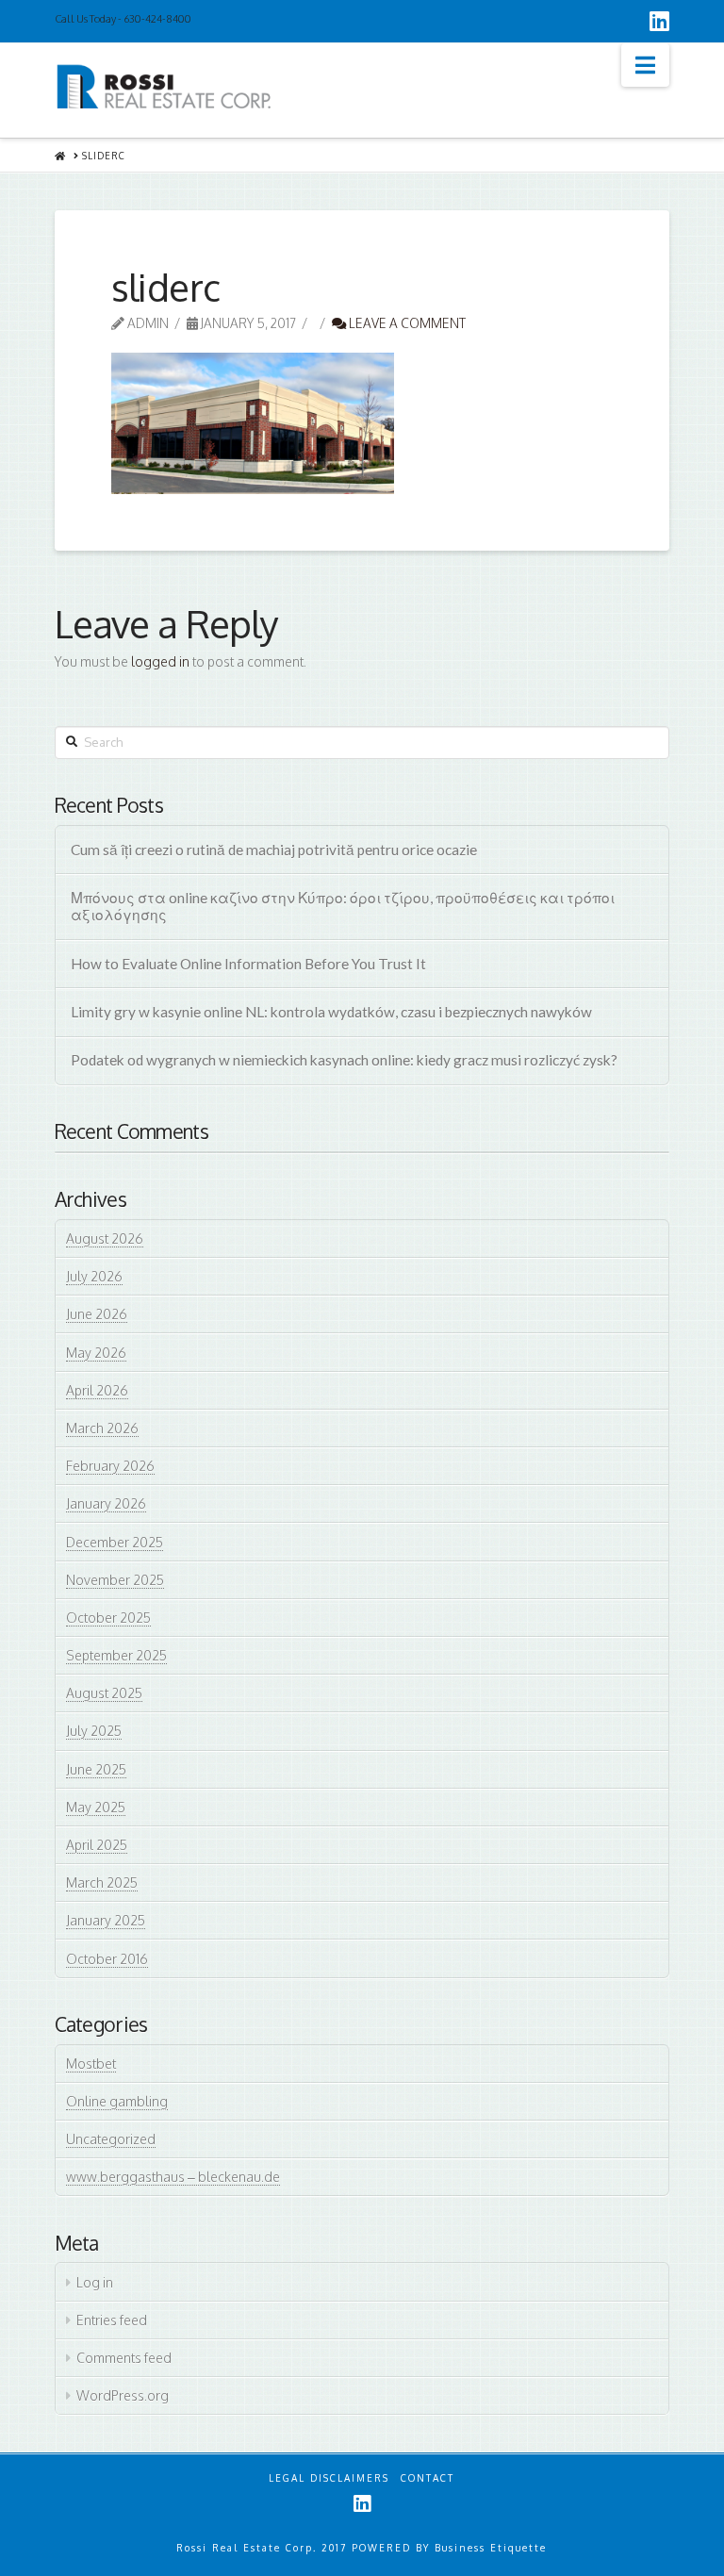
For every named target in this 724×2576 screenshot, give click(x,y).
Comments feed (124, 2358)
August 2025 (104, 1693)
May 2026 (96, 1353)
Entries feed (112, 2320)
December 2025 (115, 1542)
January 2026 (106, 1503)
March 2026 (102, 1428)
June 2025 (96, 1769)
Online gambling (117, 2101)
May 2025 (96, 1807)
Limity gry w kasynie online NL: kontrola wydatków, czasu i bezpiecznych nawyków (331, 1012)
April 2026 (97, 1390)
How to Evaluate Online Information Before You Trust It (248, 964)
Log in (95, 2282)
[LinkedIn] (659, 21)
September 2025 (116, 1655)
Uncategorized (111, 2139)
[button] (645, 65)
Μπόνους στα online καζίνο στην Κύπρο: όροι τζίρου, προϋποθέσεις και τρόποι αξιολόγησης (343, 907)
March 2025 (102, 1882)
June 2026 (97, 1314)
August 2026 (105, 1238)
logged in (160, 661)
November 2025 (115, 1580)
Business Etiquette (491, 2548)
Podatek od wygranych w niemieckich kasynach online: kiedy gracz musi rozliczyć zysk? (344, 1060)
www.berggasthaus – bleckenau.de (173, 2177)
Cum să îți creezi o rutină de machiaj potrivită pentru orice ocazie (274, 850)
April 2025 (97, 1845)
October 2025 (108, 1618)
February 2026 (110, 1466)
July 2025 (94, 1731)
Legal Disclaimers (329, 2478)
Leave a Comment (406, 323)
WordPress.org (123, 2395)
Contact (428, 2478)
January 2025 (106, 1920)
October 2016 (107, 1959)
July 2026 (94, 1276)
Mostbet (91, 2064)
